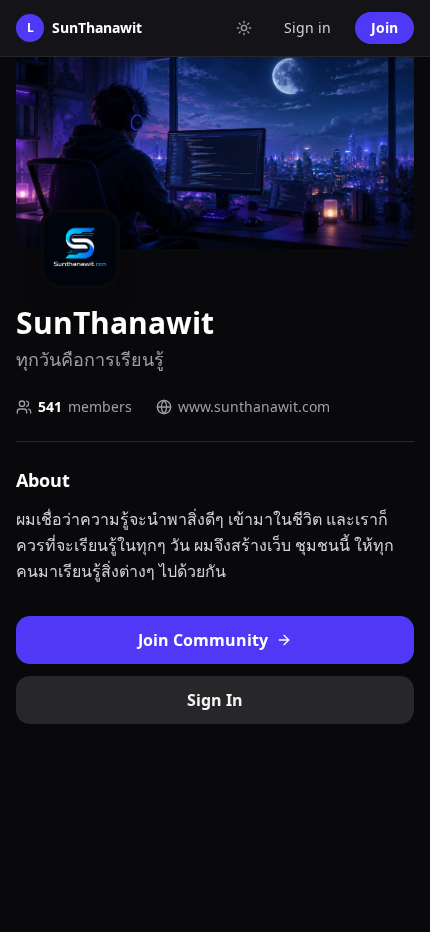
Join (384, 27)
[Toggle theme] (244, 28)
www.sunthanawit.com (254, 406)
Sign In (215, 700)
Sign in (307, 27)
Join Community (203, 640)
